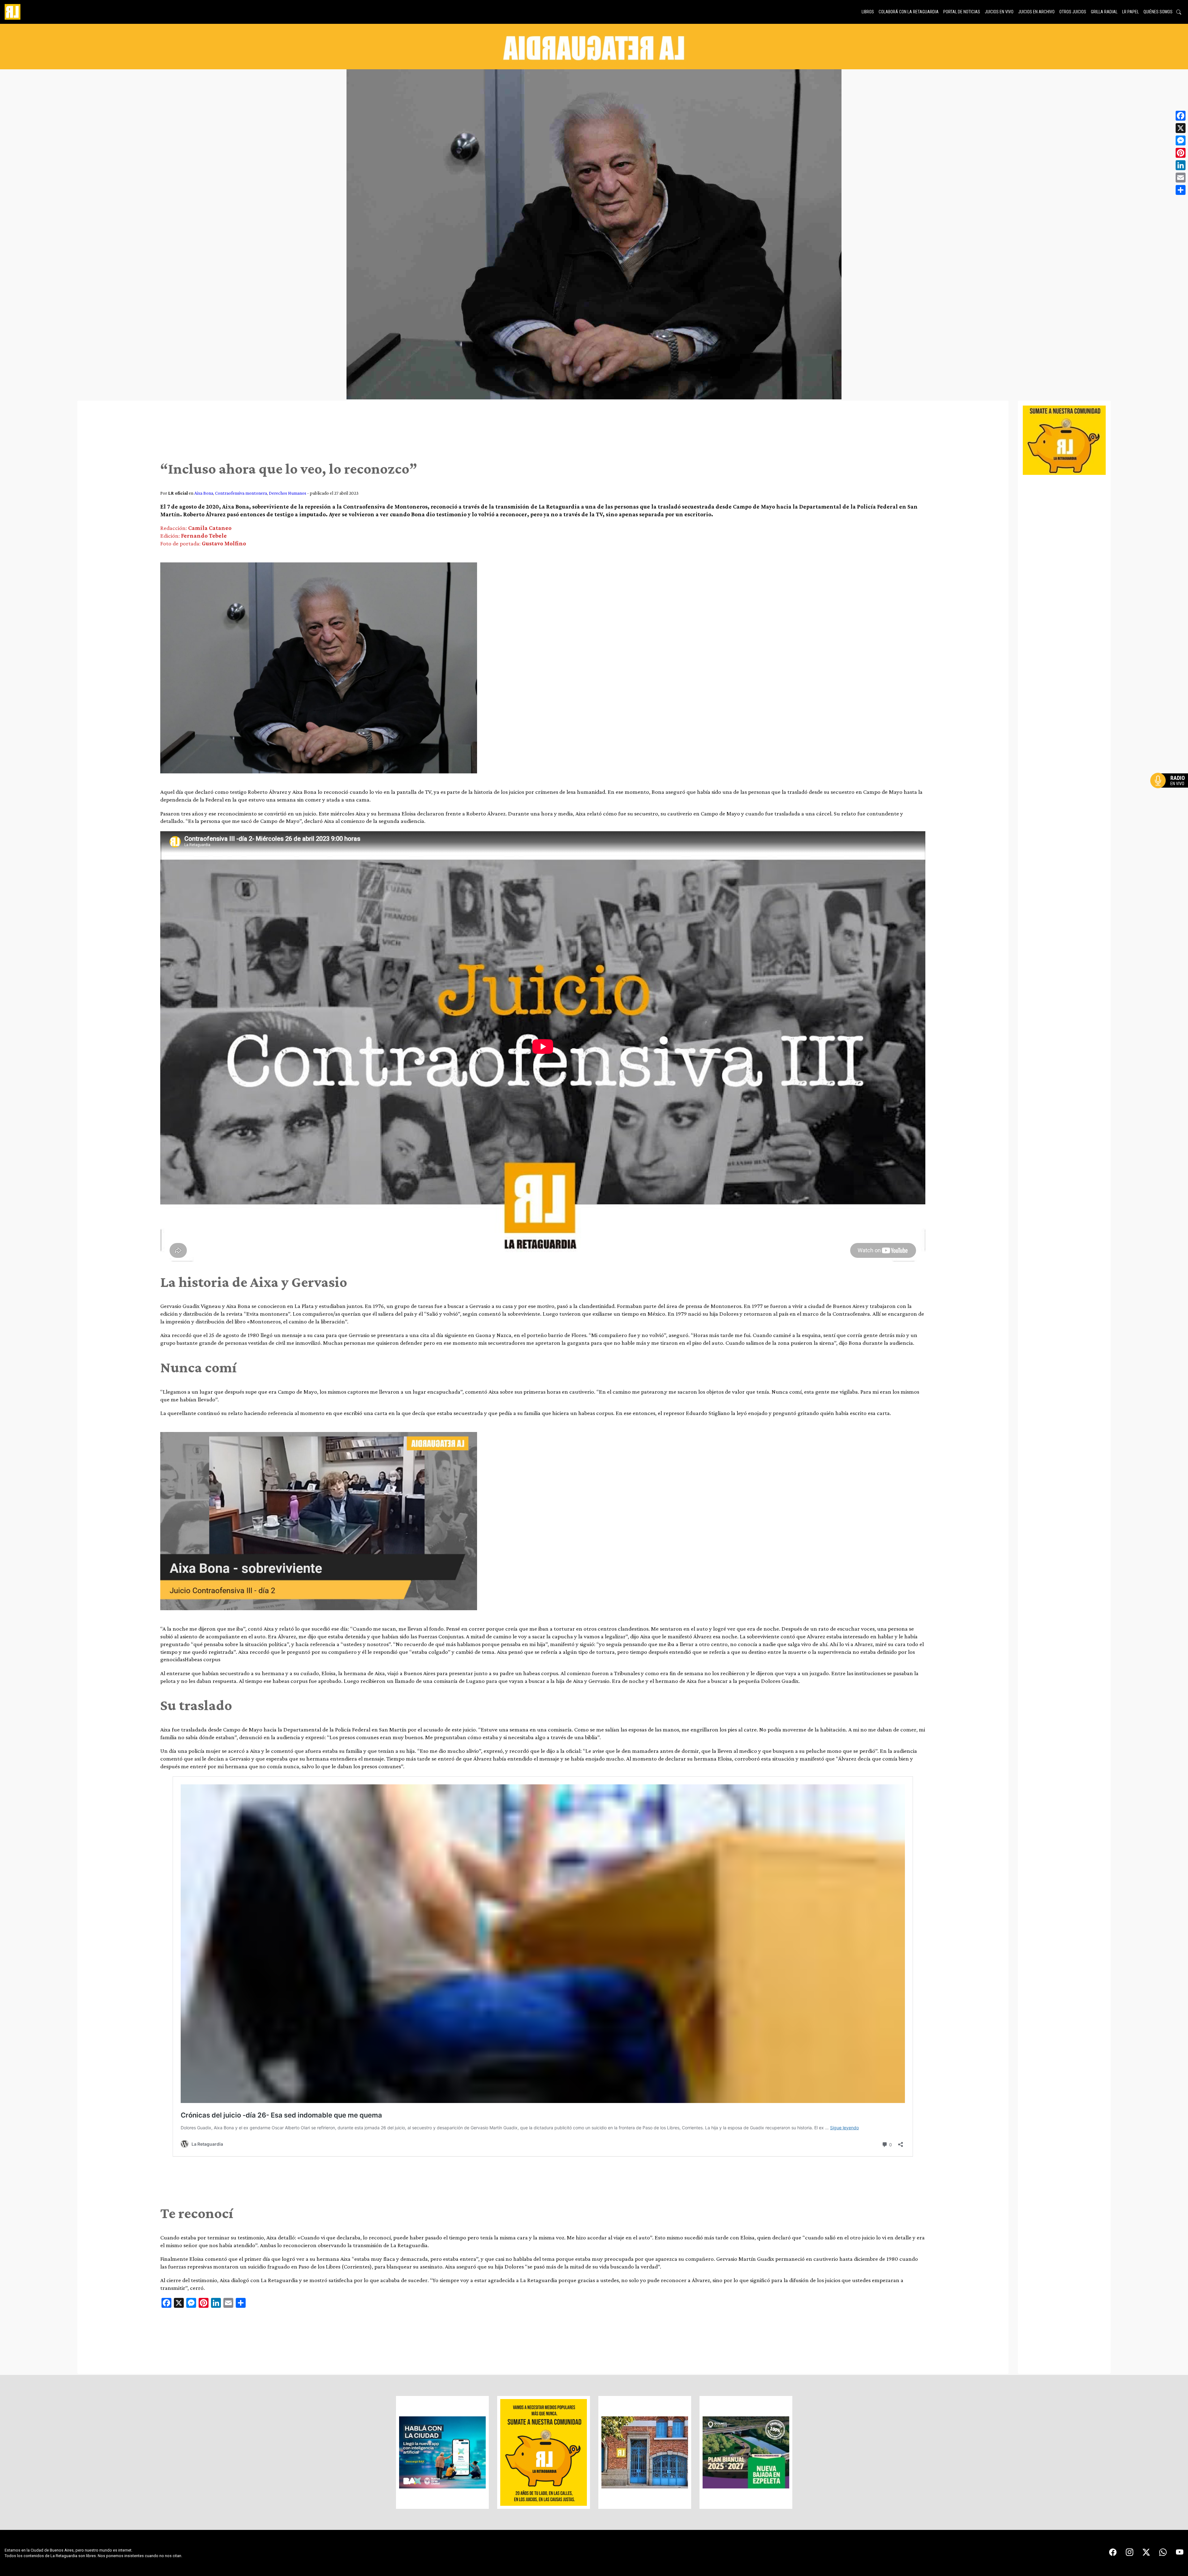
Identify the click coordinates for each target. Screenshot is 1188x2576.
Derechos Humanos (288, 493)
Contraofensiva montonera (241, 493)
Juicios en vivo (999, 12)
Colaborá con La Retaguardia (909, 12)
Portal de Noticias (962, 12)
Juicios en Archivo (1036, 12)
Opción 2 (1171, 793)
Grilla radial (1104, 12)
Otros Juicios (1073, 12)
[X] (1181, 128)
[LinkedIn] (1181, 165)
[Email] (1181, 178)
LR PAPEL (1130, 12)
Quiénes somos (1158, 12)
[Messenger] (1181, 140)
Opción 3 (1171, 795)
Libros (868, 12)
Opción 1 (1171, 790)
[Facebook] (1181, 116)
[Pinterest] (1181, 153)
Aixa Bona (204, 493)
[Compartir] (1181, 190)
